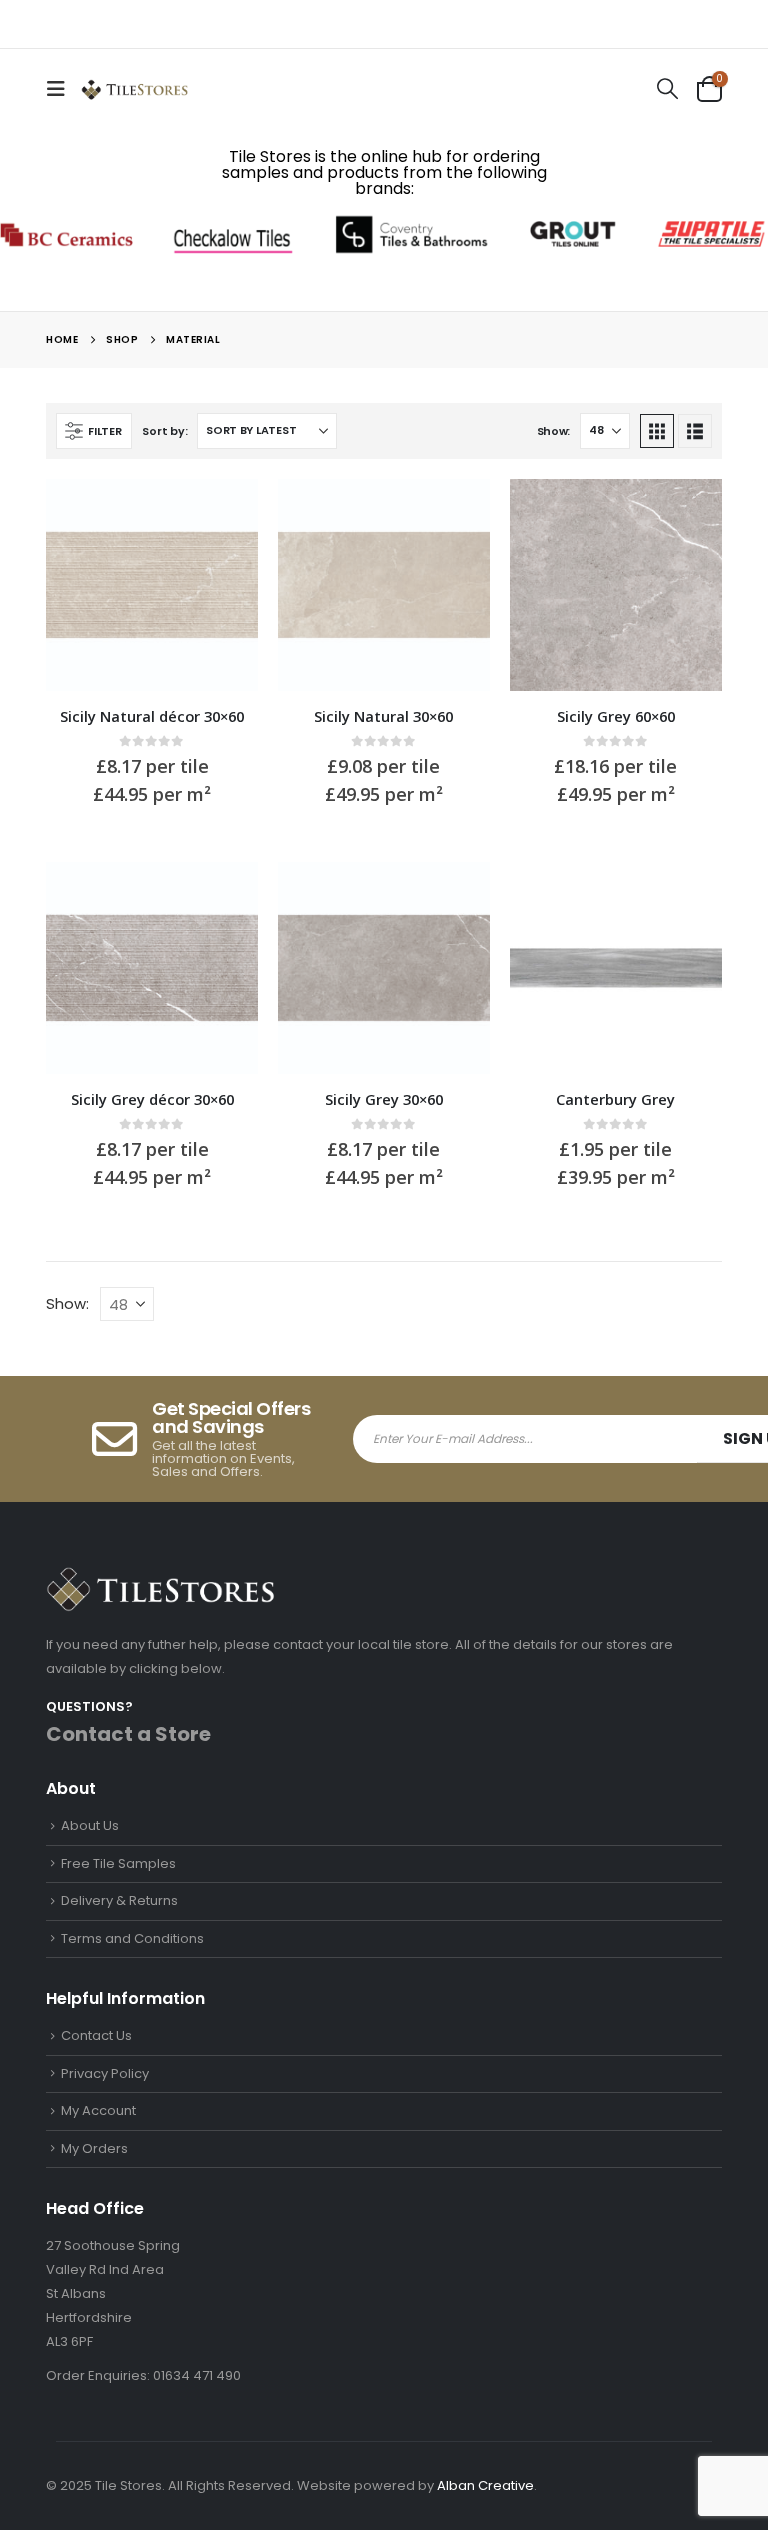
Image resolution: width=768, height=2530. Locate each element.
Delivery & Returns (119, 1900)
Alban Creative (485, 2485)
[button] (62, 89)
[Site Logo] (134, 88)
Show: (554, 431)
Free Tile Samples (118, 1863)
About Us (90, 1825)
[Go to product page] (152, 585)
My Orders (94, 2148)
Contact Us (96, 2035)
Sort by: (164, 431)
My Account (98, 2110)
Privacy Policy (105, 2073)
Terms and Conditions (132, 1938)
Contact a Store (128, 1734)
